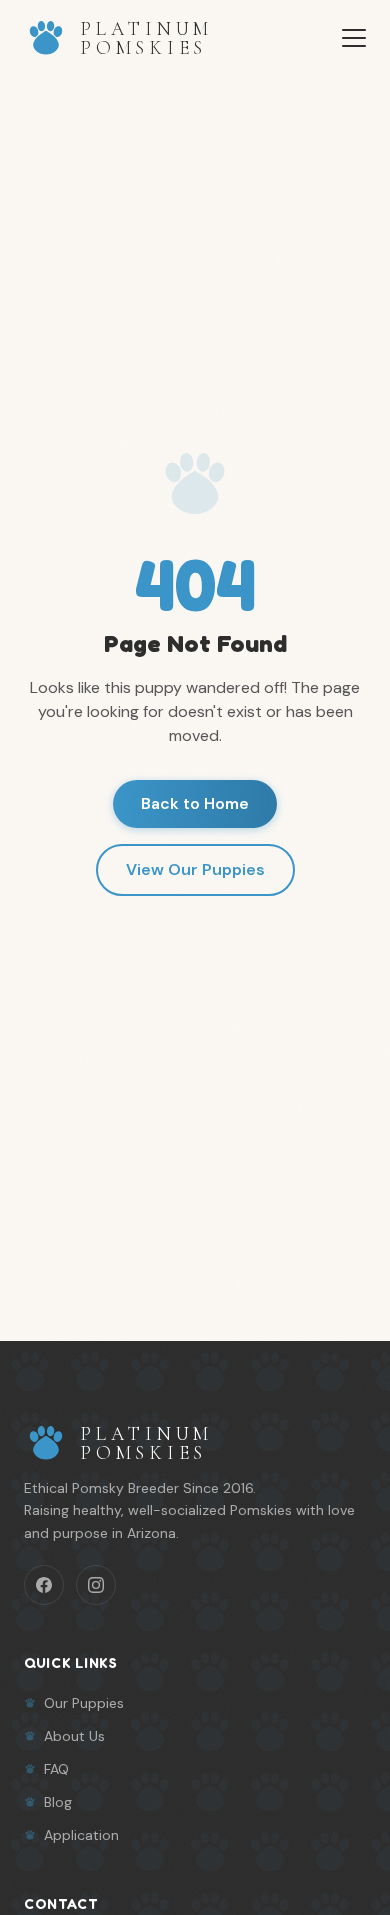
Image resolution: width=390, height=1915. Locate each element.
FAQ (56, 1769)
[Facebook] (44, 1585)
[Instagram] (96, 1585)
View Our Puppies (195, 869)
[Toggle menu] (354, 38)
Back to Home (195, 803)
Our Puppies (84, 1703)
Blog (58, 1802)
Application (81, 1835)
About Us (74, 1736)
